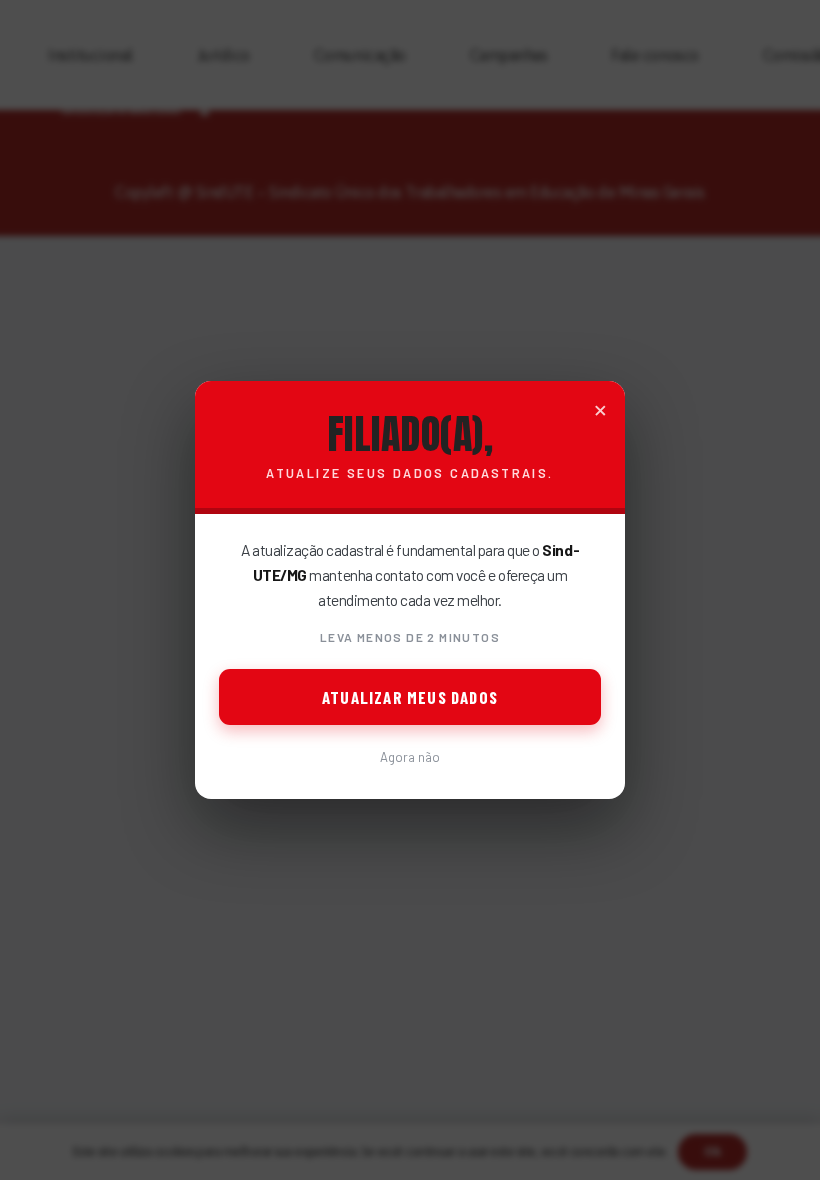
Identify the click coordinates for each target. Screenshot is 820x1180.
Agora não (410, 757)
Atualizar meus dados (410, 697)
